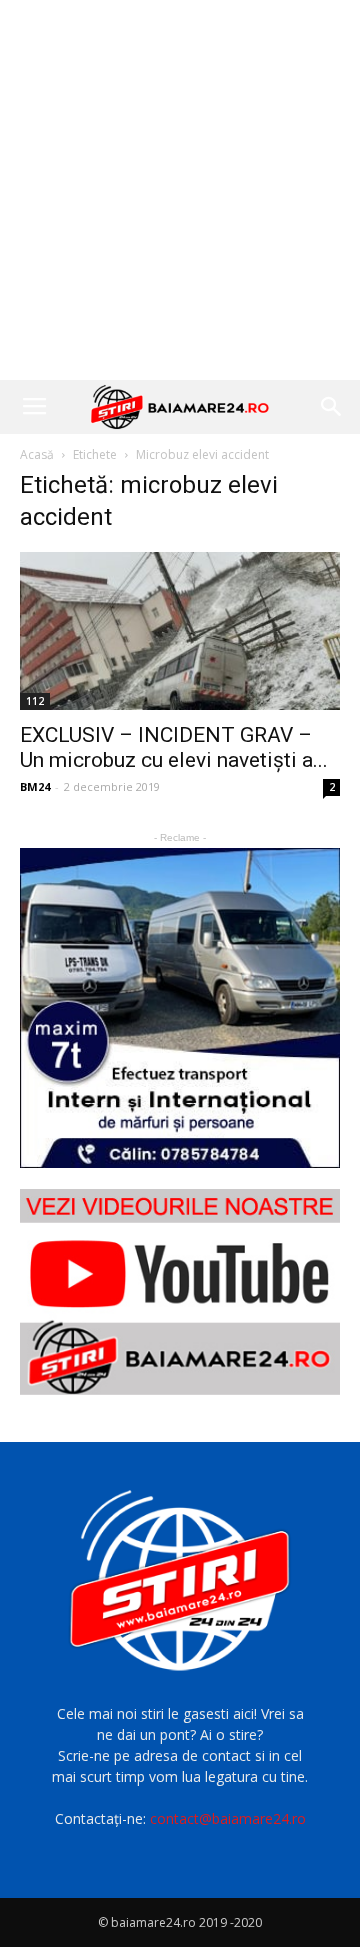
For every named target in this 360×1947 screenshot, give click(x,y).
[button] (332, 407)
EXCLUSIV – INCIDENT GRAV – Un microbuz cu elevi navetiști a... (174, 747)
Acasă (37, 454)
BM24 (35, 786)
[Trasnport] (180, 1008)
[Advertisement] (180, 190)
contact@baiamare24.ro (228, 1818)
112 (35, 701)
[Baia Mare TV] (180, 1292)
